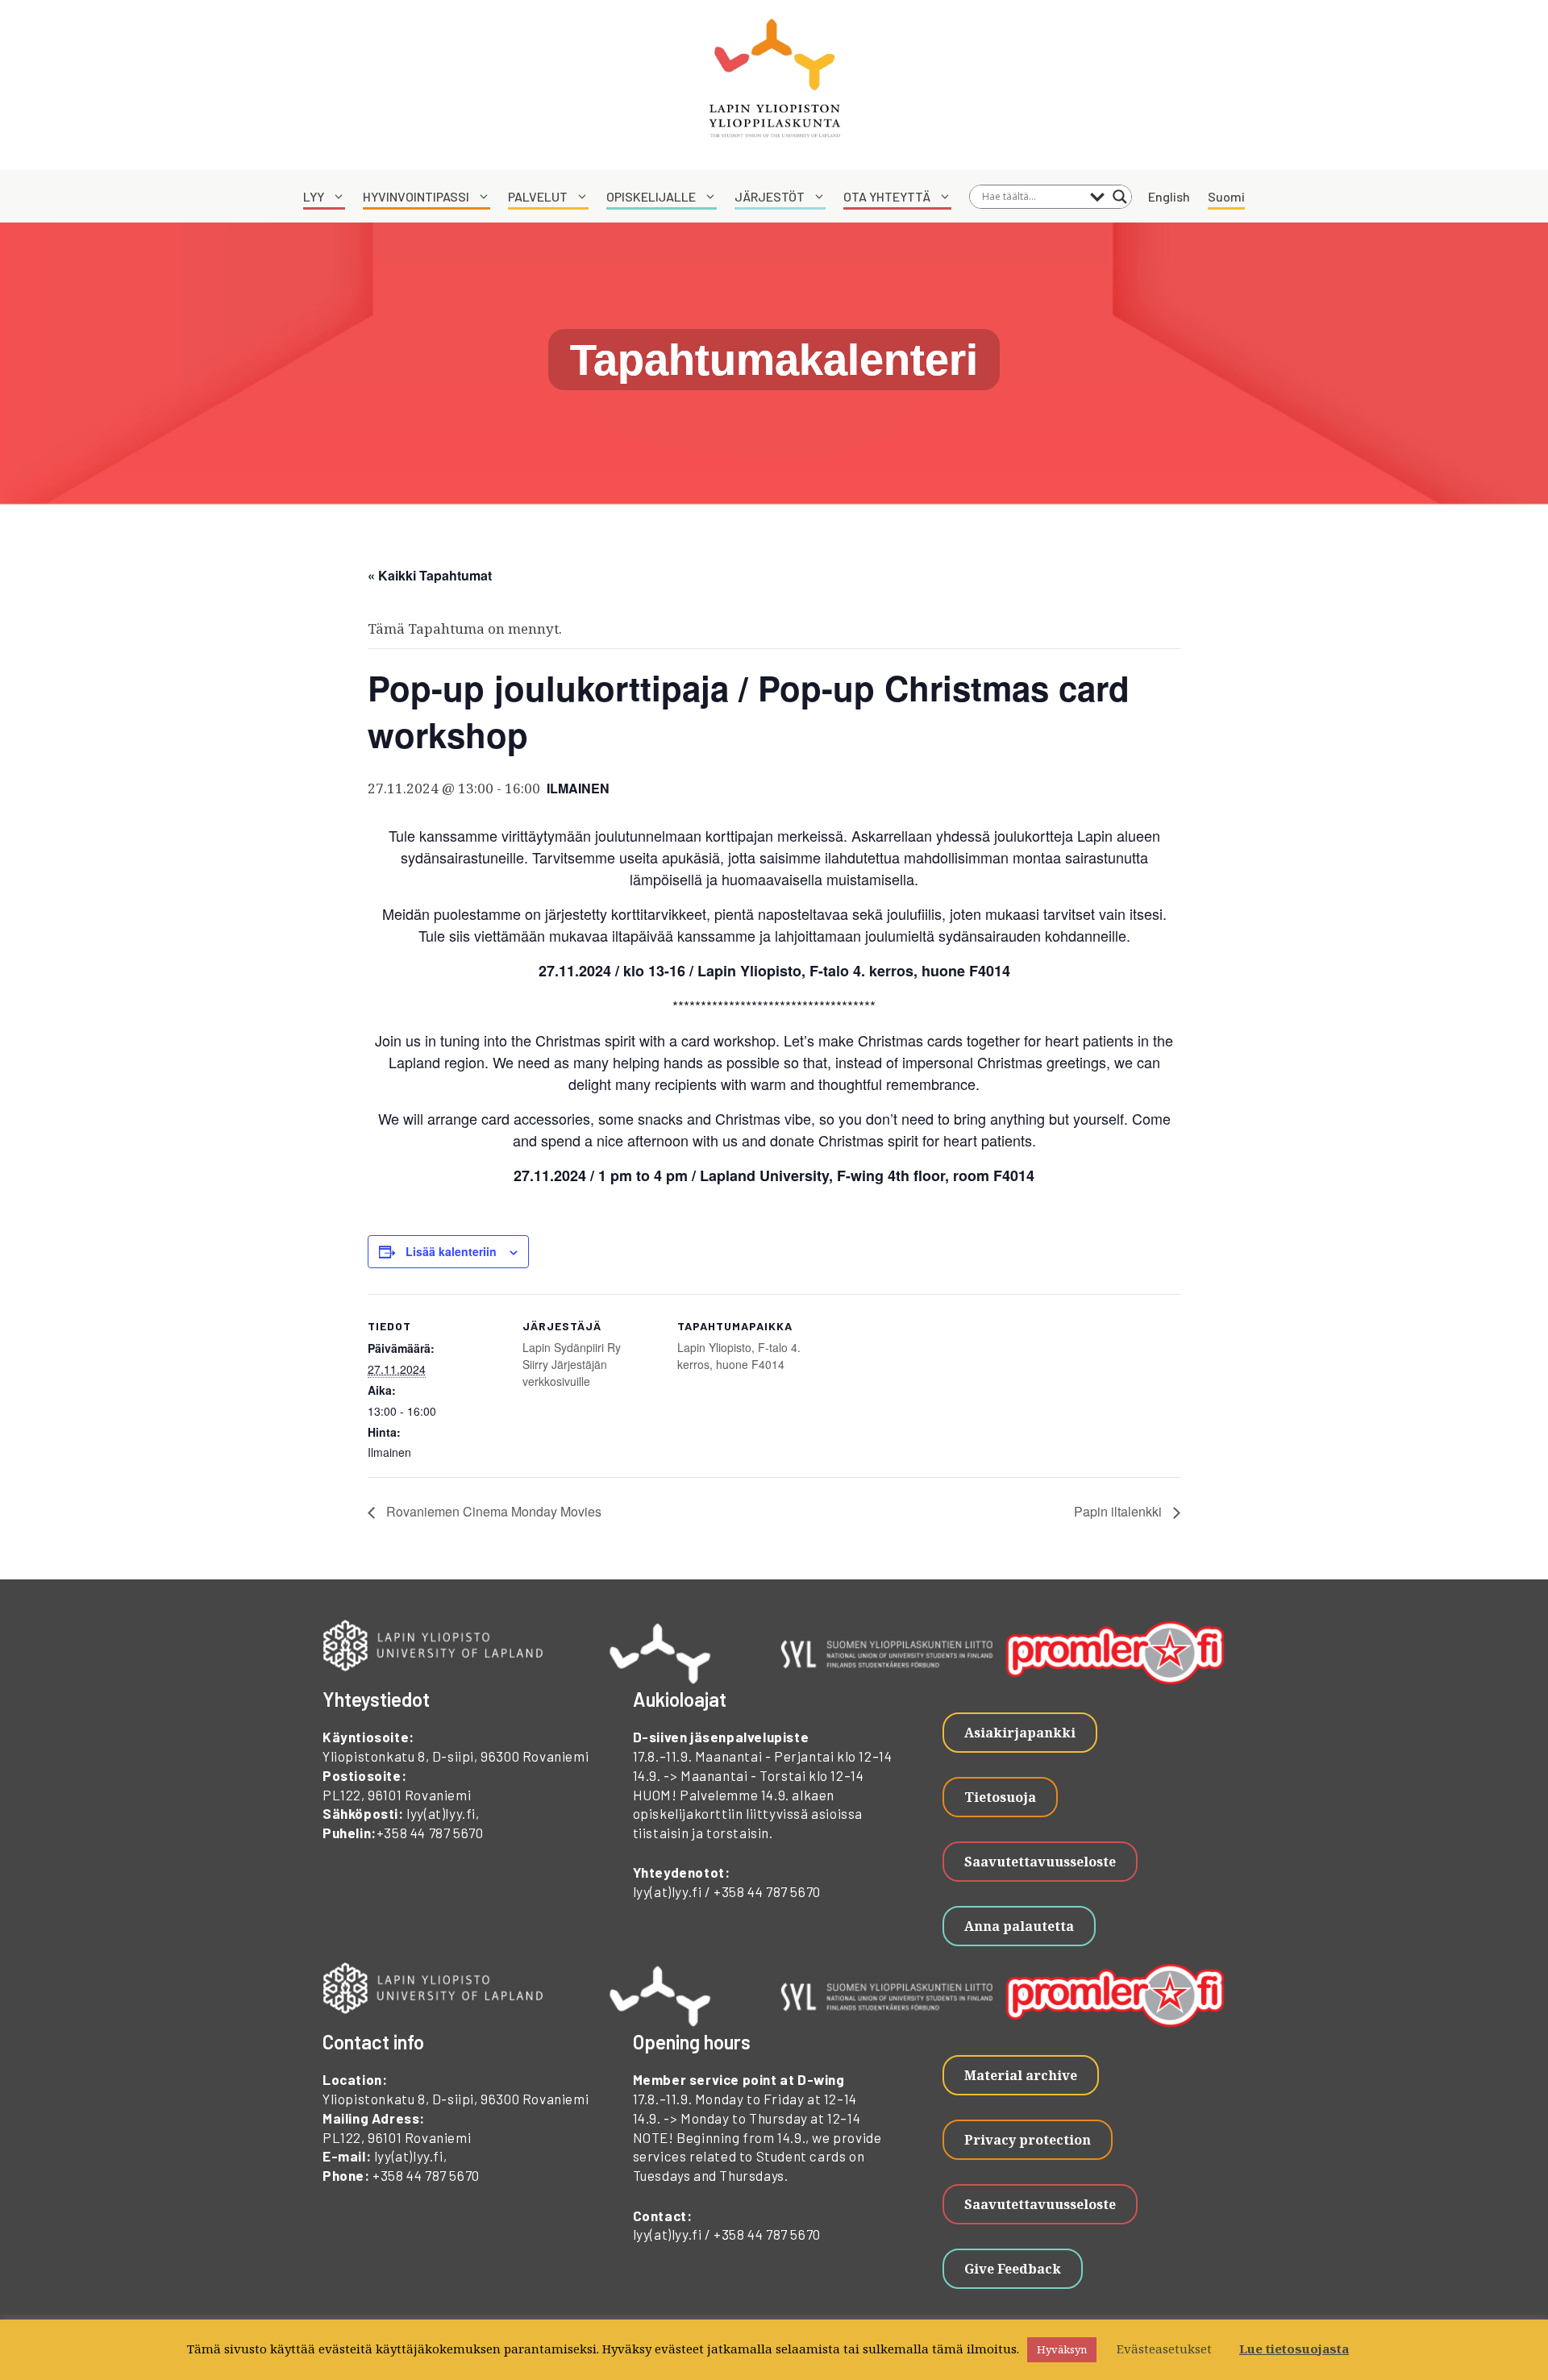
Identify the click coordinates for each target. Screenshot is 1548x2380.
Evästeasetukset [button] (1164, 2349)
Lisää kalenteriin (451, 1251)
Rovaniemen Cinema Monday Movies (492, 1511)
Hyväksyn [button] (1062, 2349)
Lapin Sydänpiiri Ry (572, 1347)
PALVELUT (538, 196)
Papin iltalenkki (1119, 1511)
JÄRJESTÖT (770, 196)
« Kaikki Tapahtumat (430, 575)
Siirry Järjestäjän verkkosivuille (565, 1373)
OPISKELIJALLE (651, 196)
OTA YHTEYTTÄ (887, 196)
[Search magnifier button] (1120, 197)
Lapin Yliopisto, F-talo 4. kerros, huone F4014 (739, 1356)
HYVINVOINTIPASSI (416, 196)
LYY (314, 196)
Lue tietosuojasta (1294, 2349)
